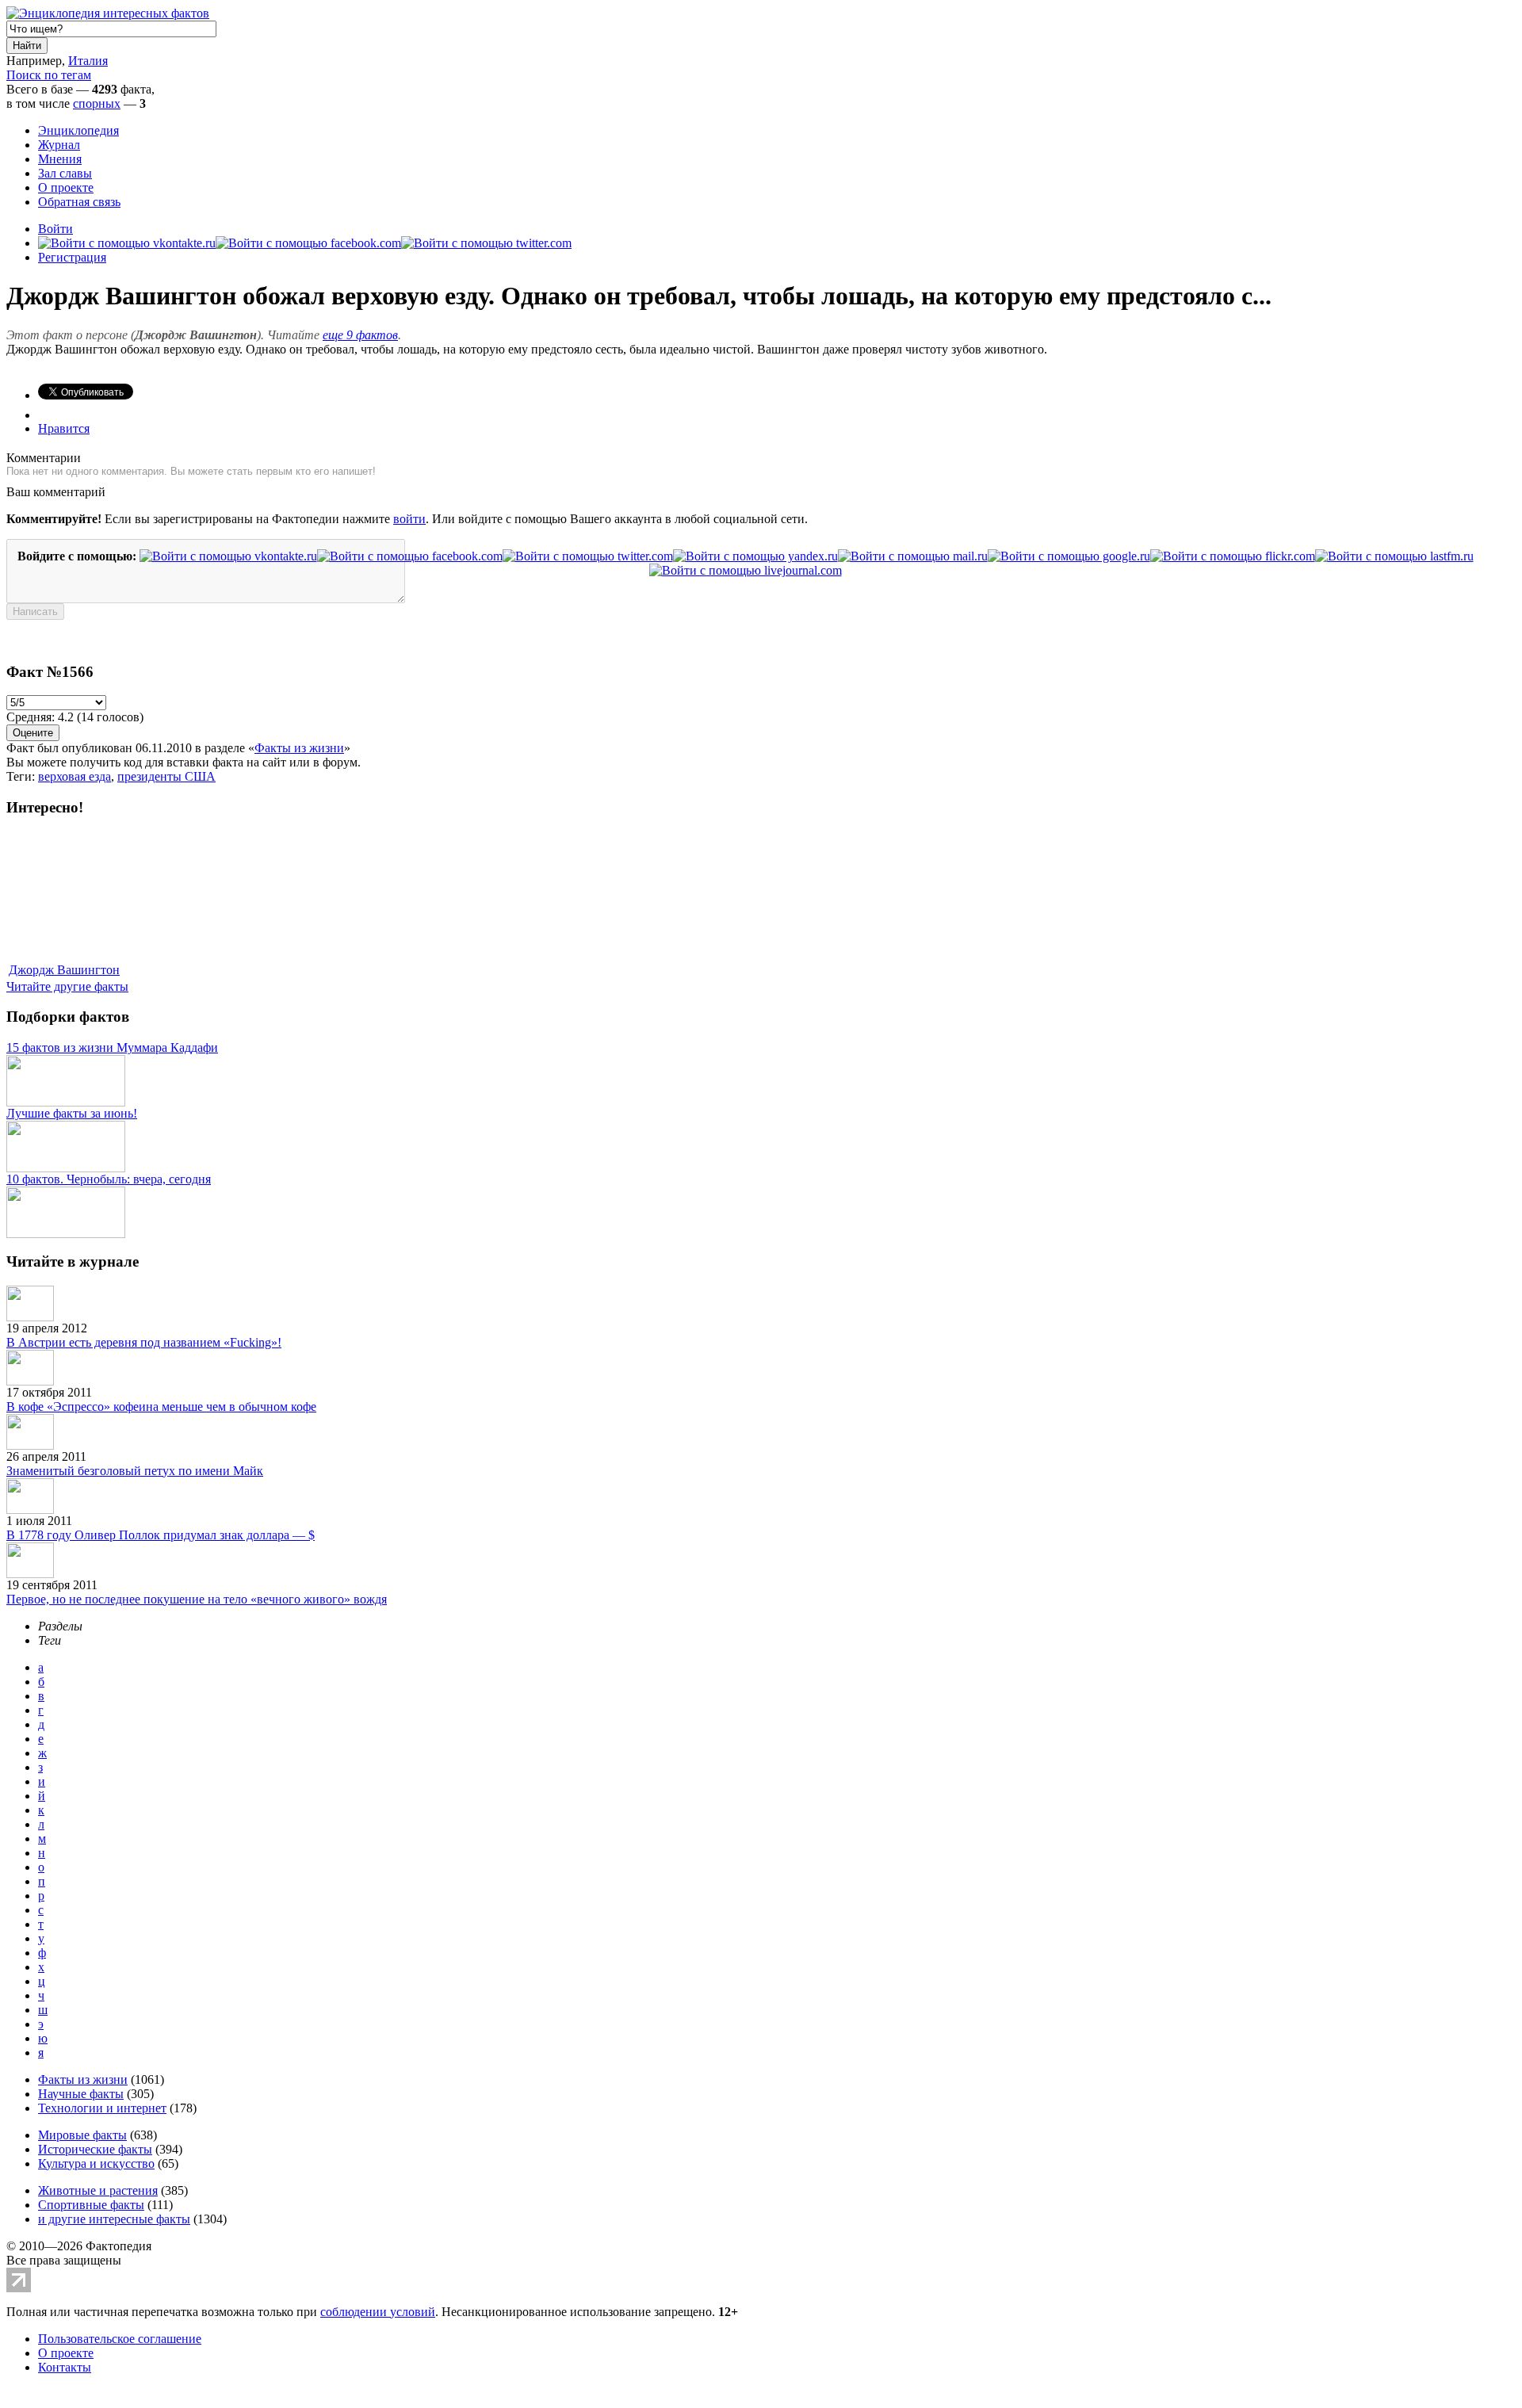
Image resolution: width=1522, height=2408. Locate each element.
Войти (55, 229)
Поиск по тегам (49, 75)
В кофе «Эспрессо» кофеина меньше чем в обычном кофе (161, 1407)
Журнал (59, 145)
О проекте (66, 187)
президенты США (166, 776)
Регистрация (72, 257)
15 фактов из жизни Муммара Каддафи (112, 1047)
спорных (97, 103)
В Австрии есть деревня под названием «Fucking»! (144, 1342)
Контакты (65, 2367)
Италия (88, 61)
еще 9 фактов (360, 335)
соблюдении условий (378, 2312)
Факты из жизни (299, 748)
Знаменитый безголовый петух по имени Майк (135, 1471)
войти (409, 519)
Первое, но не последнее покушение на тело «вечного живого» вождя (197, 1599)
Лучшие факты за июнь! (72, 1113)
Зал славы (65, 173)
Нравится (64, 428)
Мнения (60, 159)
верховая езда (75, 776)
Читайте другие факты (67, 986)
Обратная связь (79, 202)
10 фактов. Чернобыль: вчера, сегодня (109, 1179)
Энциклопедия (78, 130)
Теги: (22, 776)
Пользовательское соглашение (120, 2339)
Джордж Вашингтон (64, 970)
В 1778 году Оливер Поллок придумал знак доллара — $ (161, 1535)
